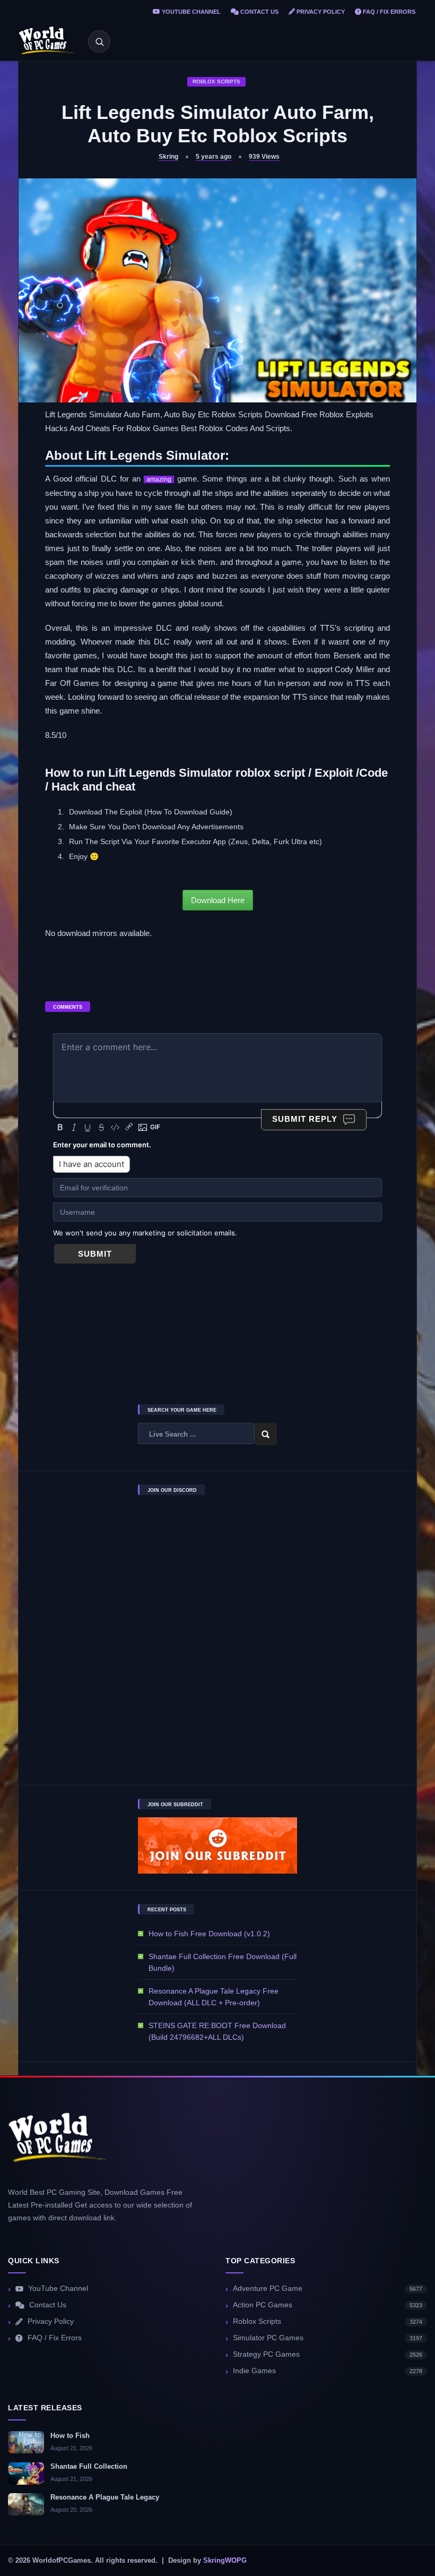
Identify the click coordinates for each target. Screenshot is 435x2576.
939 (264, 157)
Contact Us (259, 12)
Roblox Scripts (216, 81)
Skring (168, 157)
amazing (159, 479)
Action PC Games (328, 2305)
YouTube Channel (190, 12)
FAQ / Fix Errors (388, 12)
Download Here (218, 900)
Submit (95, 1254)
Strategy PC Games (328, 2354)
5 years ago (214, 157)
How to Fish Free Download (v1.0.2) (209, 1934)
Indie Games (328, 2371)
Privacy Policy (320, 12)
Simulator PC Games (328, 2338)
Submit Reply (305, 1119)
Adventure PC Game (328, 2289)
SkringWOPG (225, 2561)
